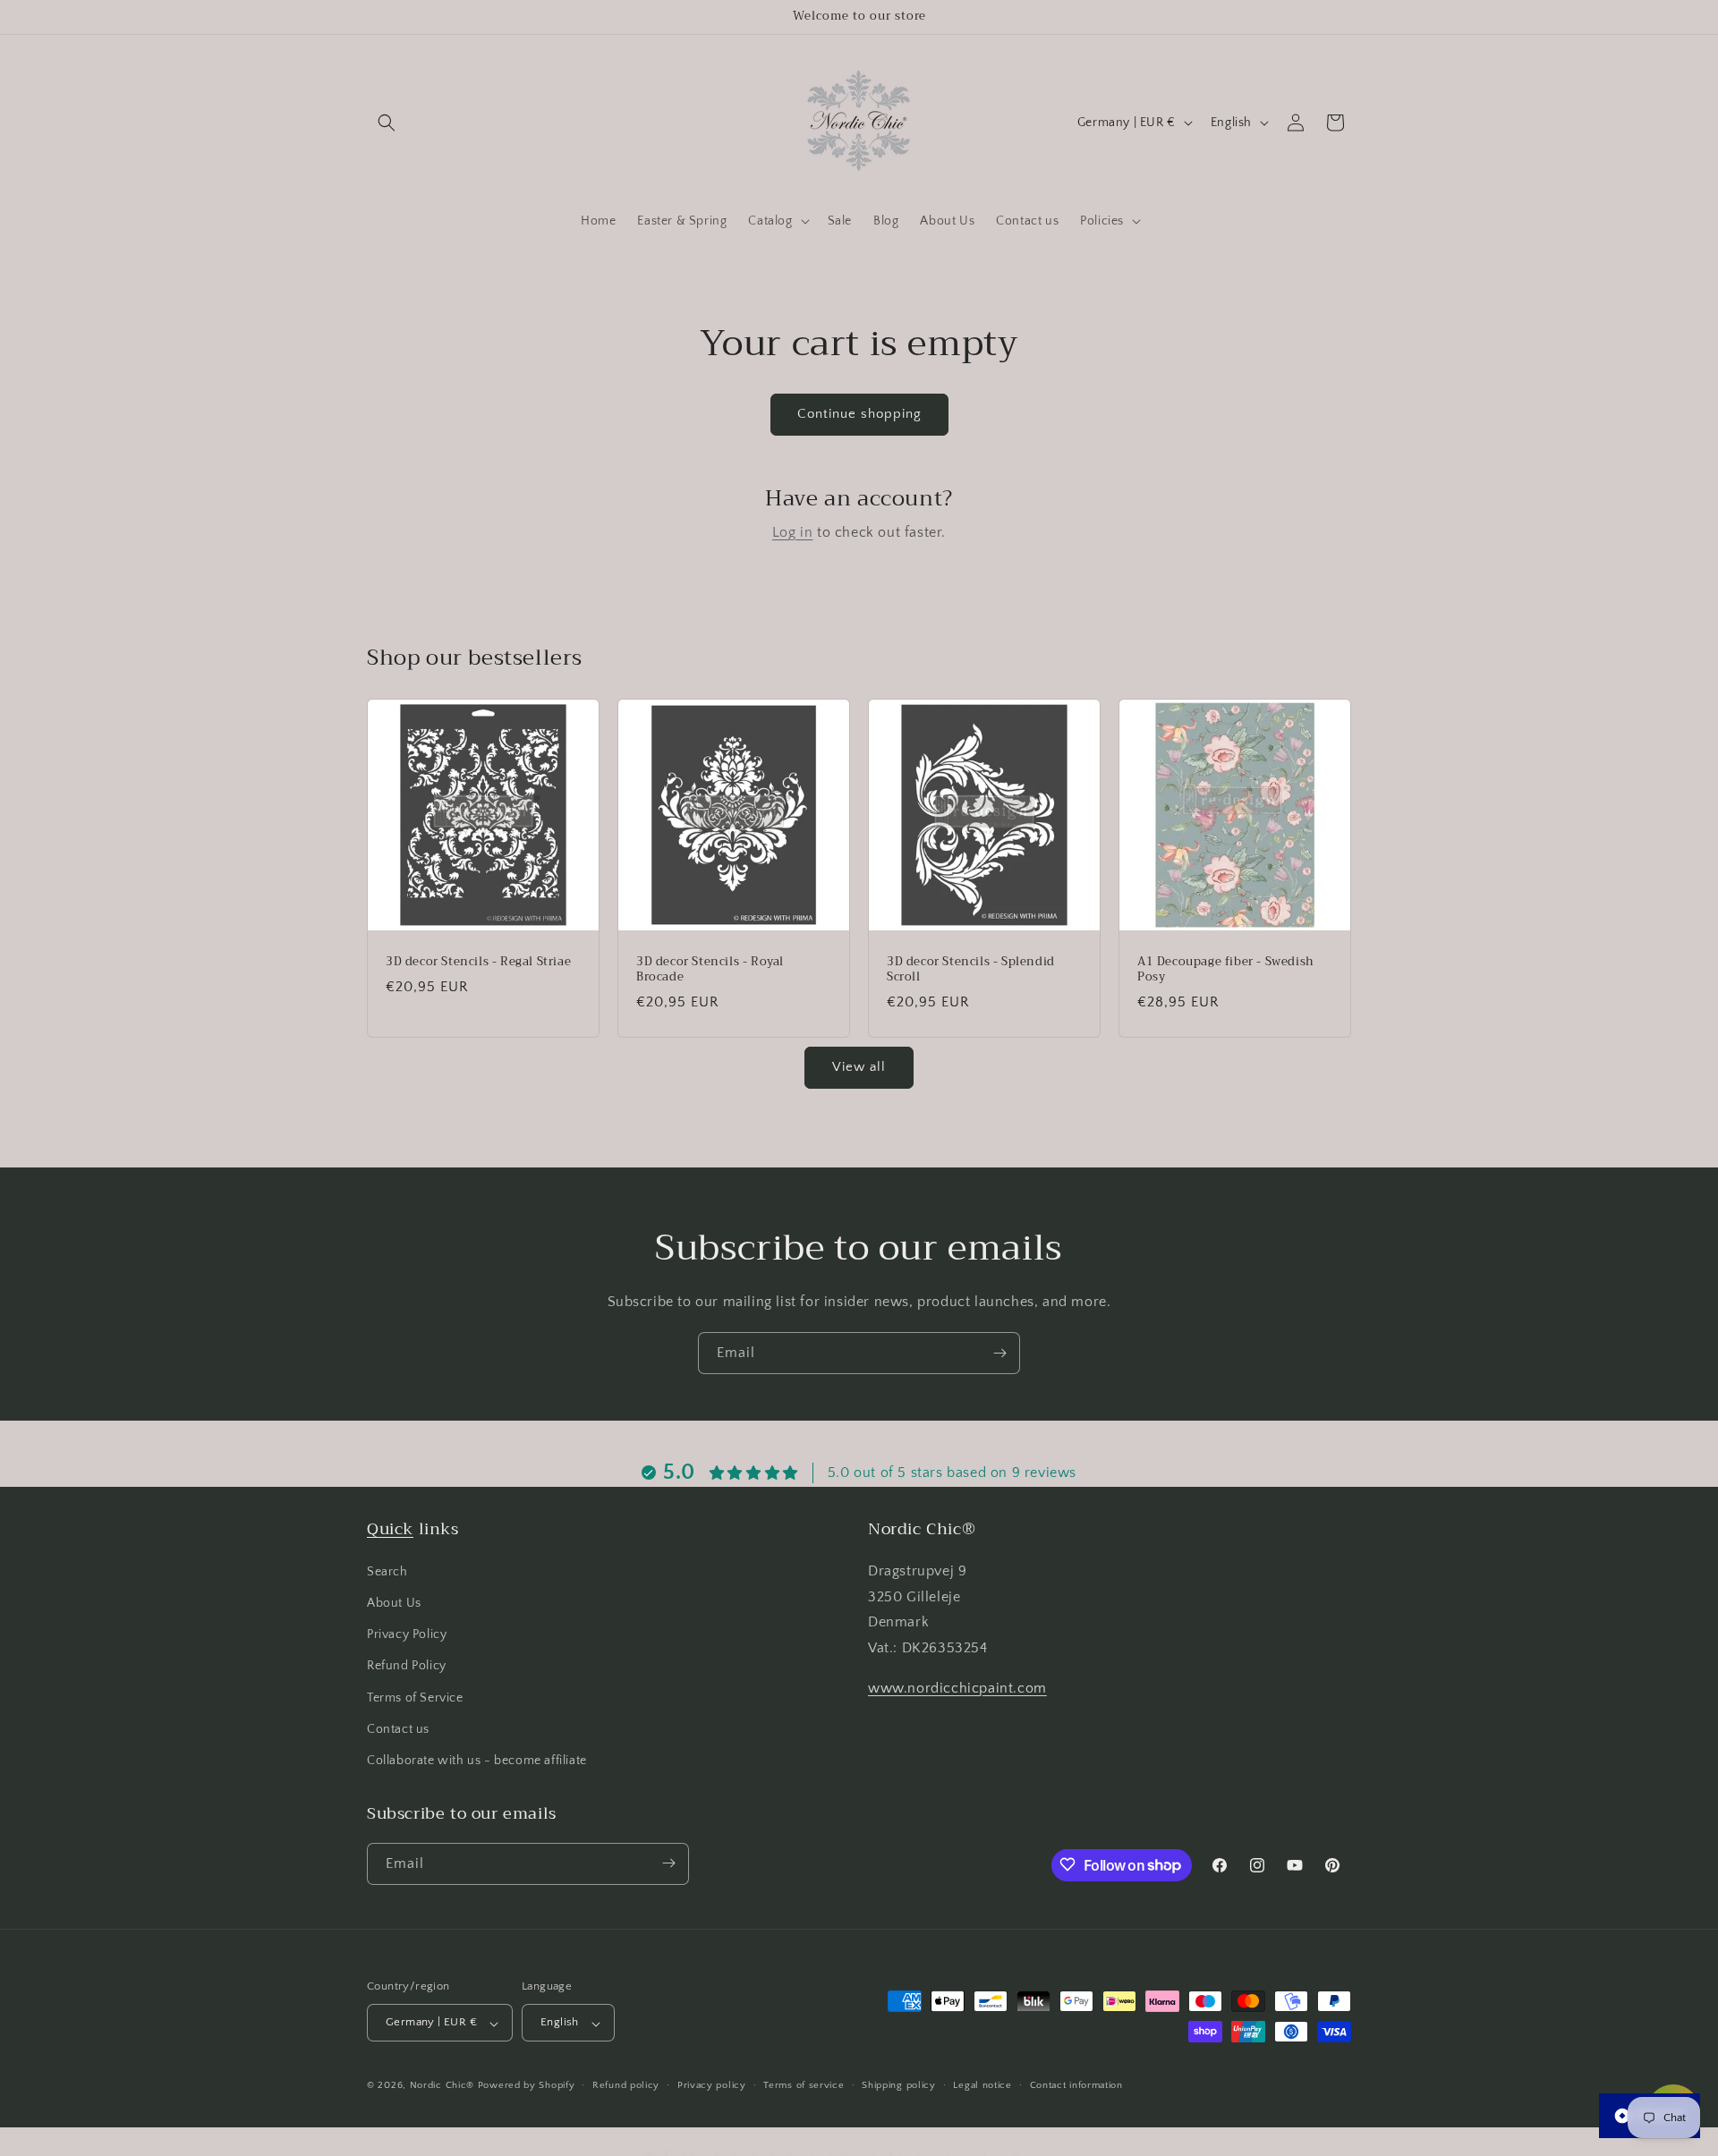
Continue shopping (859, 414)
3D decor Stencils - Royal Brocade (710, 970)
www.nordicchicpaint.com (957, 1688)
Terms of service (804, 2085)
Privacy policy (712, 2085)
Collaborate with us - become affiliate (477, 1761)
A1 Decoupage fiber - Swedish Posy (1226, 970)
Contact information (1076, 2085)
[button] (387, 123)
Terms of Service (415, 1697)
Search (387, 1571)
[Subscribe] (999, 1353)
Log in (793, 532)
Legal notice (982, 2085)
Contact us (398, 1728)
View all (859, 1067)
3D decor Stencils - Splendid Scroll (971, 970)
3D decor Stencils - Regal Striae (478, 962)
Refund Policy (407, 1666)
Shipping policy (899, 2085)
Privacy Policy (407, 1634)
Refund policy (626, 2085)
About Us (394, 1603)
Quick (390, 1529)
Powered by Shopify (527, 2086)
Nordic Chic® (442, 2086)
